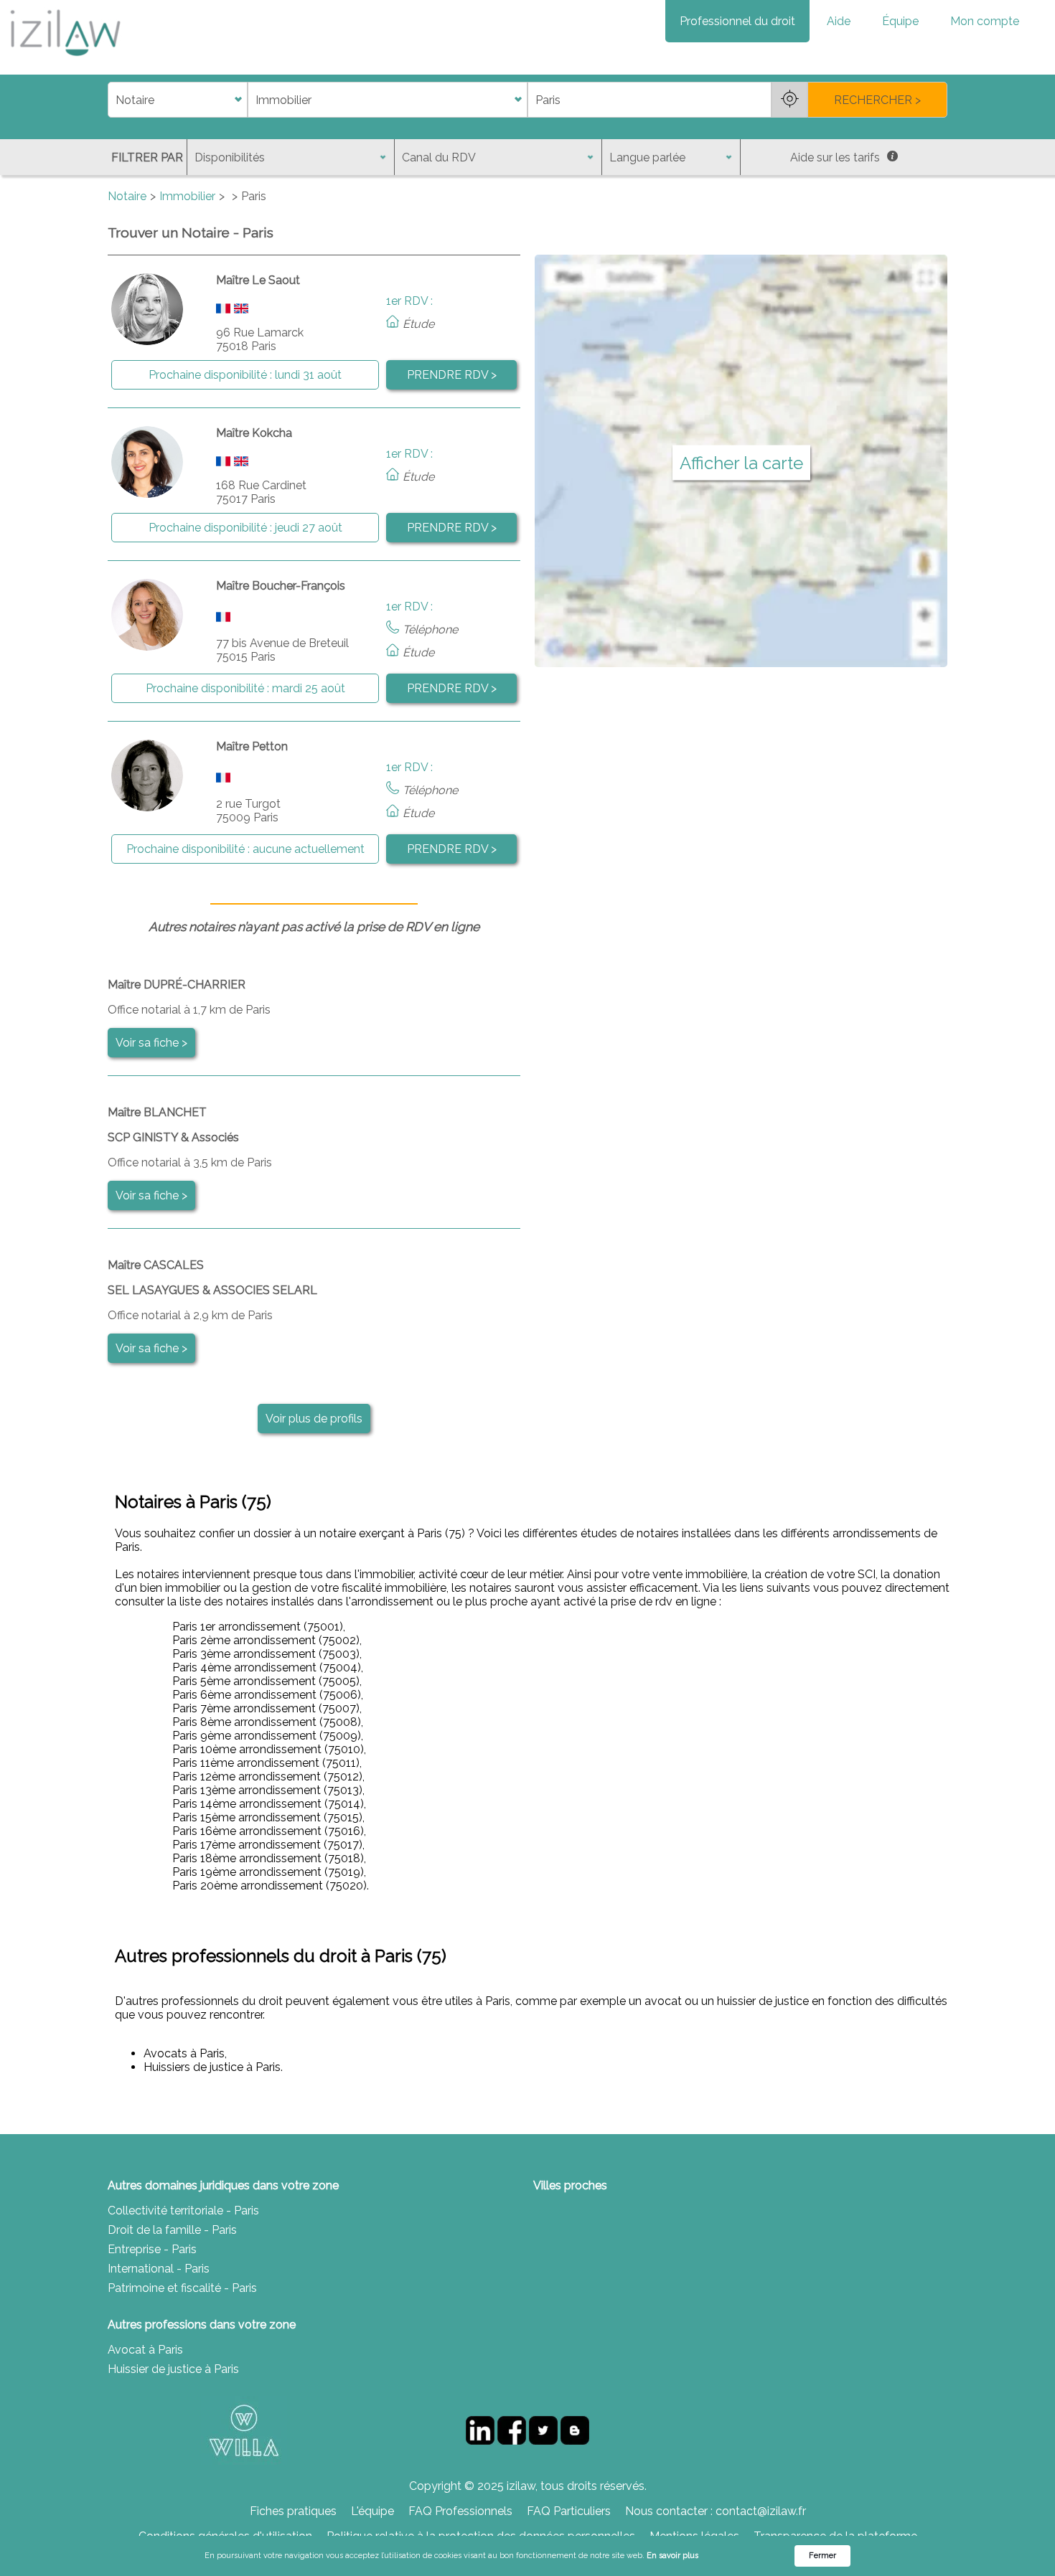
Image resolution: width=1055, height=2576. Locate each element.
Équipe (900, 21)
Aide (839, 21)
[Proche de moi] (789, 100)
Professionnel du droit (737, 21)
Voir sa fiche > (151, 1043)
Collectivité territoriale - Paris (183, 2211)
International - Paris (159, 2269)
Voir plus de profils (314, 1419)
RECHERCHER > (877, 100)
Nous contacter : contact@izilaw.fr (716, 2511)
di (112, 100)
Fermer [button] (822, 2556)
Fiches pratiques (293, 2511)
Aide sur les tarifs (835, 157)
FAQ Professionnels (460, 2511)
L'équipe (372, 2511)
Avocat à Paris (145, 2350)
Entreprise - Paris (152, 2249)
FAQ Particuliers (569, 2511)
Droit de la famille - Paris (172, 2230)
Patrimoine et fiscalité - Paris (182, 2288)
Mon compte (985, 21)
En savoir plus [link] (672, 2556)
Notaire (127, 196)
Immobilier (187, 196)
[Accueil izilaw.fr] (65, 61)
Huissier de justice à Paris (173, 2369)
